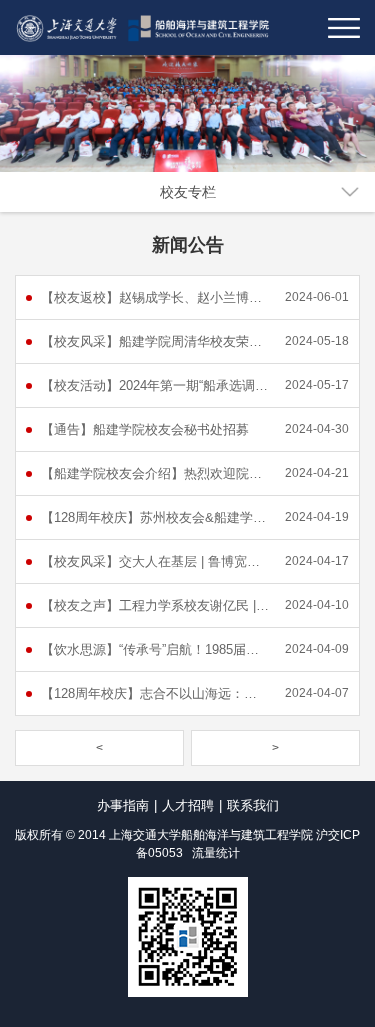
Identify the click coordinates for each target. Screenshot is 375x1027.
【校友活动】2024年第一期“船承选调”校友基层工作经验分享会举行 (155, 385)
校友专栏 (188, 192)
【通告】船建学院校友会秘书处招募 (145, 429)
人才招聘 (188, 805)
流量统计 (216, 853)
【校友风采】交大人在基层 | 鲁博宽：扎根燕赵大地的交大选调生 (155, 561)
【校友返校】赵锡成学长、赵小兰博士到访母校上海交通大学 (155, 297)
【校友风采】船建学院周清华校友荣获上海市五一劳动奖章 (155, 341)
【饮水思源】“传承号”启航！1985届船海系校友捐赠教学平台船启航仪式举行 (155, 649)
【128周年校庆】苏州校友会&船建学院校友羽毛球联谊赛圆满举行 (155, 517)
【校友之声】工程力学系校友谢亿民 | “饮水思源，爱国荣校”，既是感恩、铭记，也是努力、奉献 (155, 605)
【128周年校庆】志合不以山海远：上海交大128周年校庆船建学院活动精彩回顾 (155, 693)
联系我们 (253, 805)
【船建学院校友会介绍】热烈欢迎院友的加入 (155, 473)
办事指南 (123, 805)
